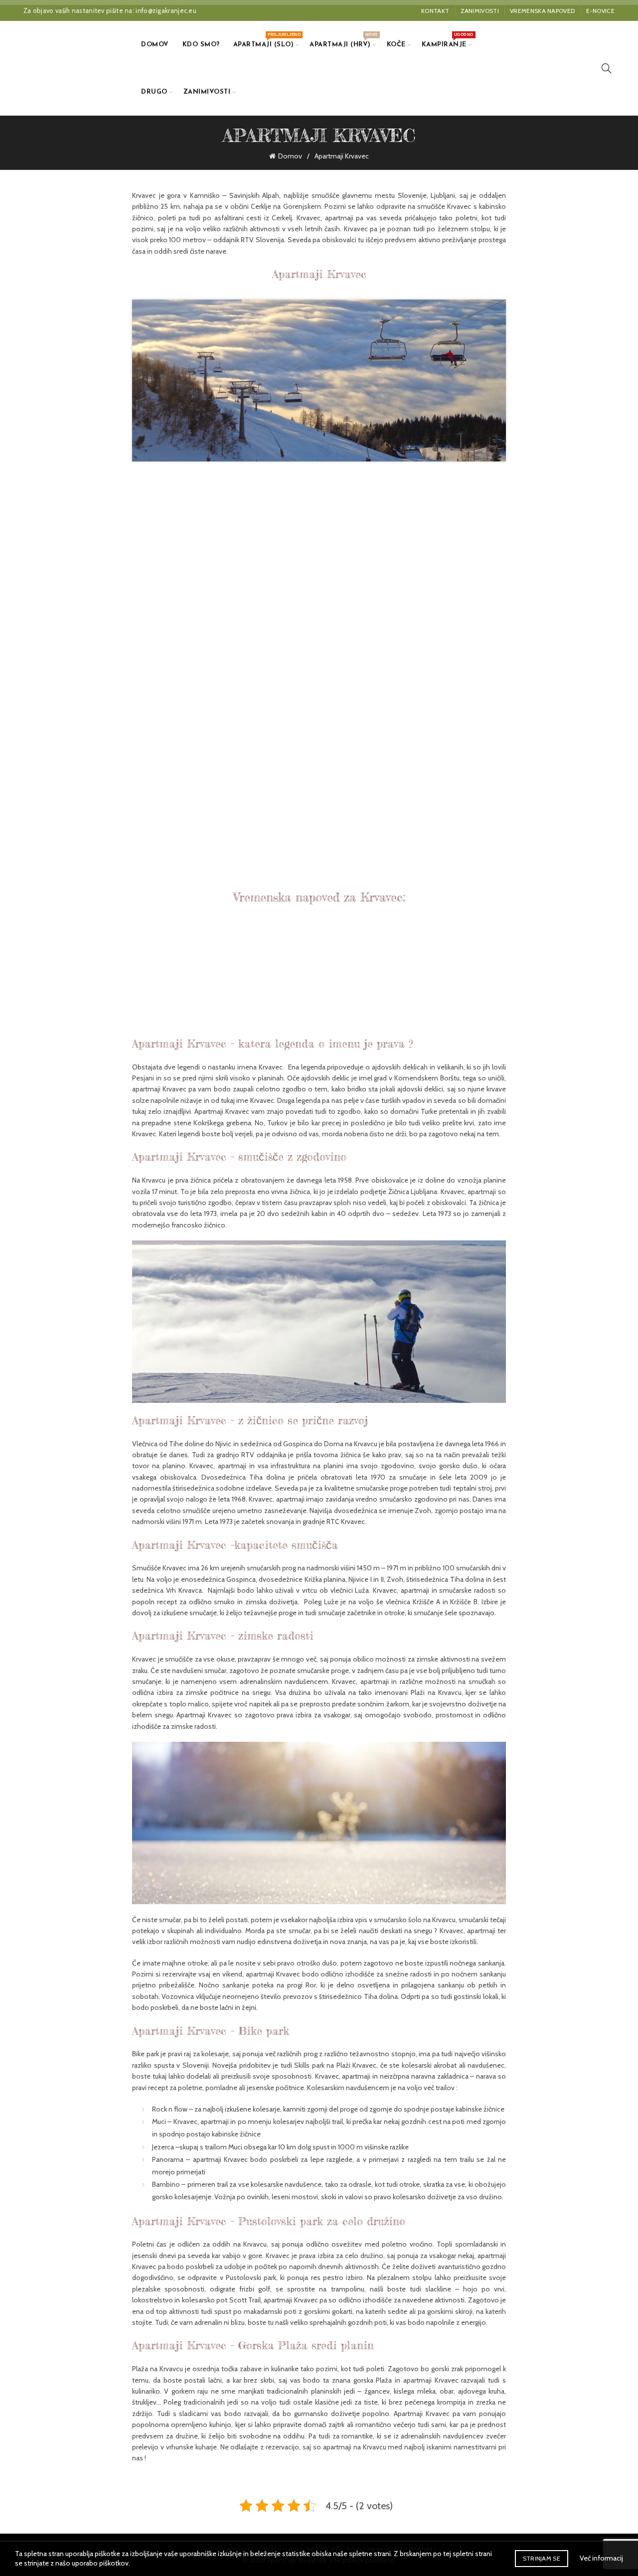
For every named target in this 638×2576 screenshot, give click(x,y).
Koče (396, 45)
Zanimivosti (480, 11)
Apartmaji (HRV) (343, 40)
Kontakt (435, 11)
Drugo (154, 92)
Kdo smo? (201, 45)
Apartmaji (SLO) (267, 40)
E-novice (600, 11)
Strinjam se (542, 2558)
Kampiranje (447, 40)
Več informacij (601, 2558)
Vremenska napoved (542, 11)
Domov (155, 45)
